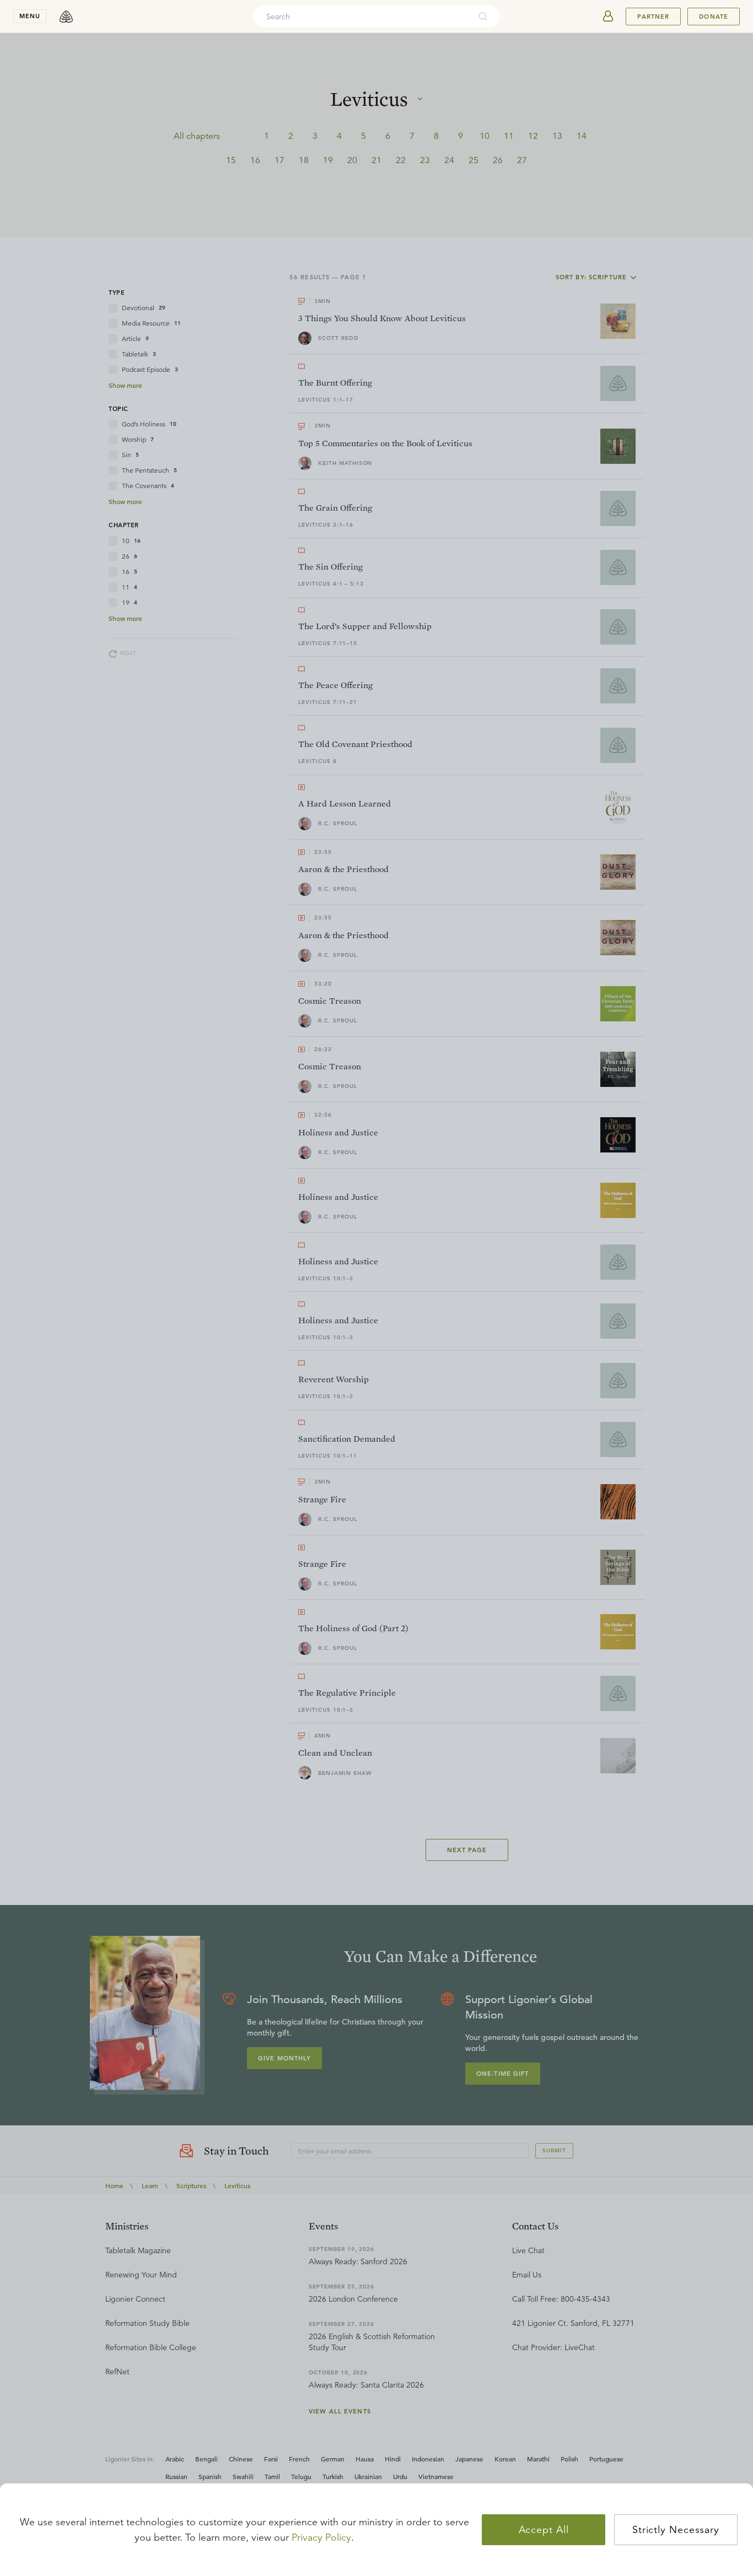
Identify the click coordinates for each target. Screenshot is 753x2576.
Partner (653, 17)
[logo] (66, 17)
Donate (714, 17)
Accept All (544, 2530)
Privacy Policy (321, 2537)
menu (30, 16)
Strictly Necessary (676, 2530)
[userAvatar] (608, 17)
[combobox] (362, 17)
